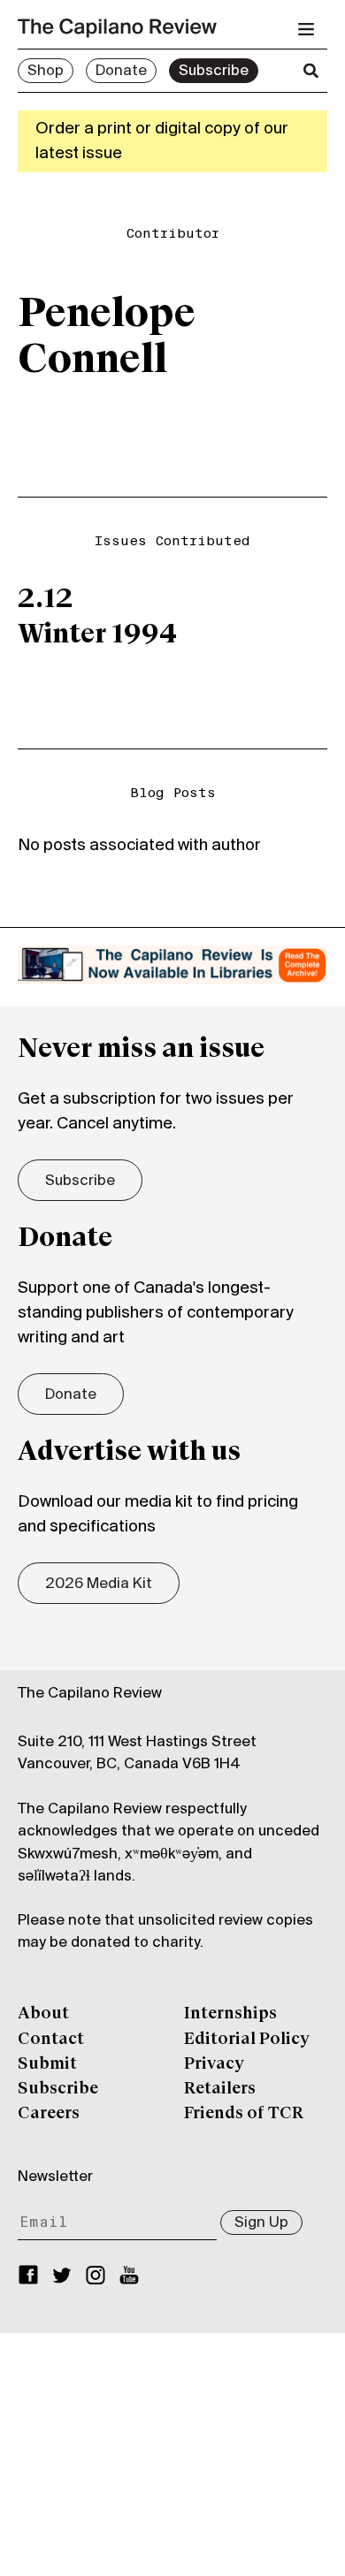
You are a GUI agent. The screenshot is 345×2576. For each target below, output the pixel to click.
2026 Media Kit (99, 1584)
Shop (46, 72)
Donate (121, 72)
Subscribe (214, 72)
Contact (51, 2040)
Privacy (214, 2064)
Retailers (220, 2089)
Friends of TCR (244, 2114)
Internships (230, 2014)
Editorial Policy (247, 2040)
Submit (47, 2064)
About (43, 2014)
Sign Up (261, 2223)
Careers (49, 2114)
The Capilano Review (90, 1694)
